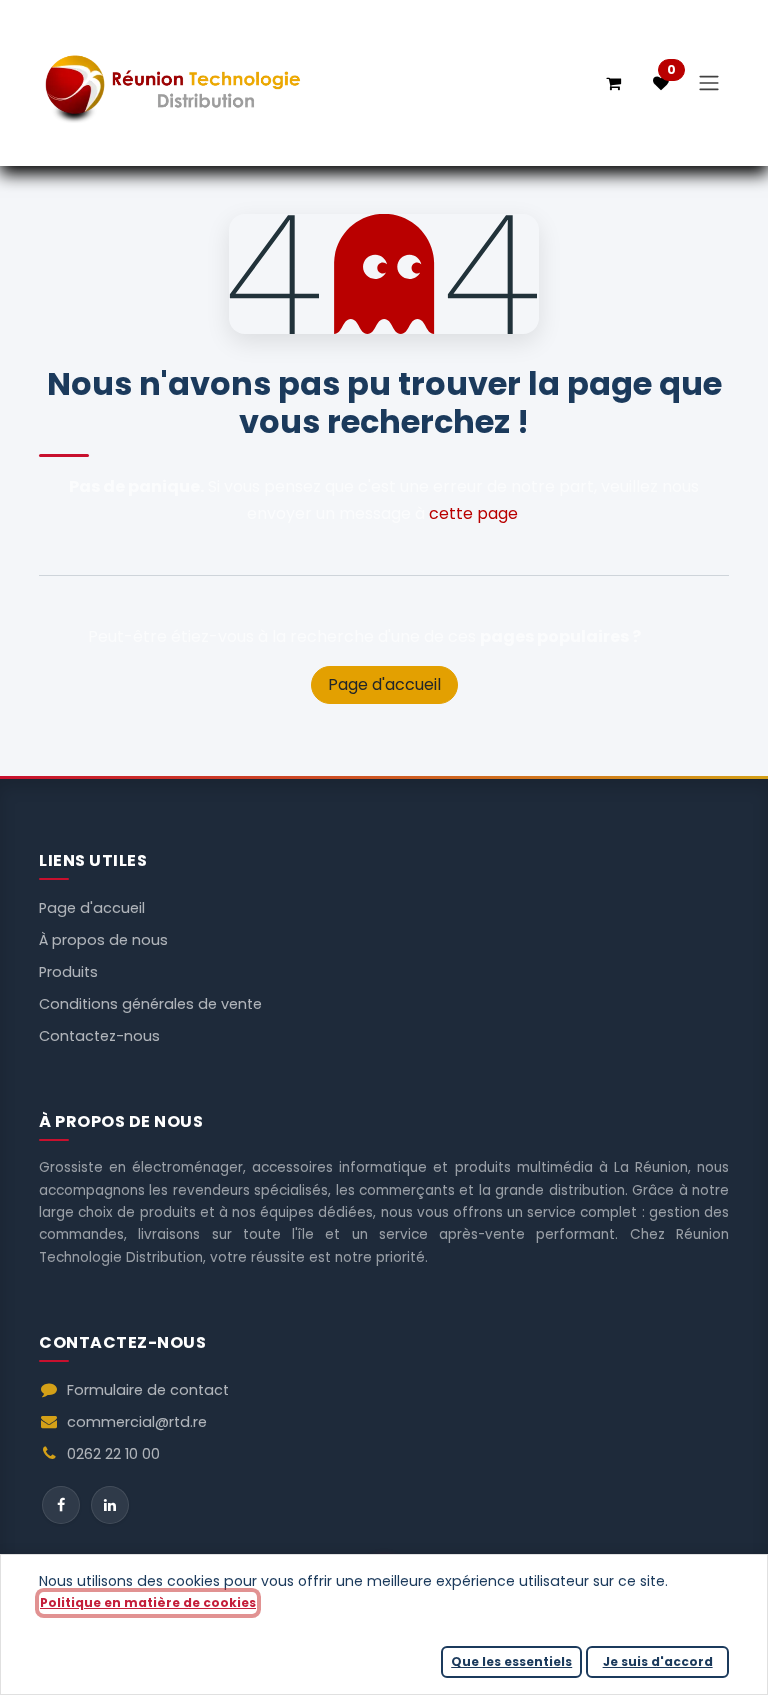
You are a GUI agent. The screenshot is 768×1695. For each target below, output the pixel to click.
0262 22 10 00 (113, 1454)
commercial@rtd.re (137, 1422)
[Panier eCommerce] (613, 83)
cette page (473, 513)
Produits (68, 972)
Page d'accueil (384, 684)
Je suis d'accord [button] (658, 1661)
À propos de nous (103, 940)
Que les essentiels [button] (511, 1661)
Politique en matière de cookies (148, 1602)
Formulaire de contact (148, 1390)
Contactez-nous (99, 1036)
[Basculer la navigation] (709, 83)
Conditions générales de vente (150, 1004)
